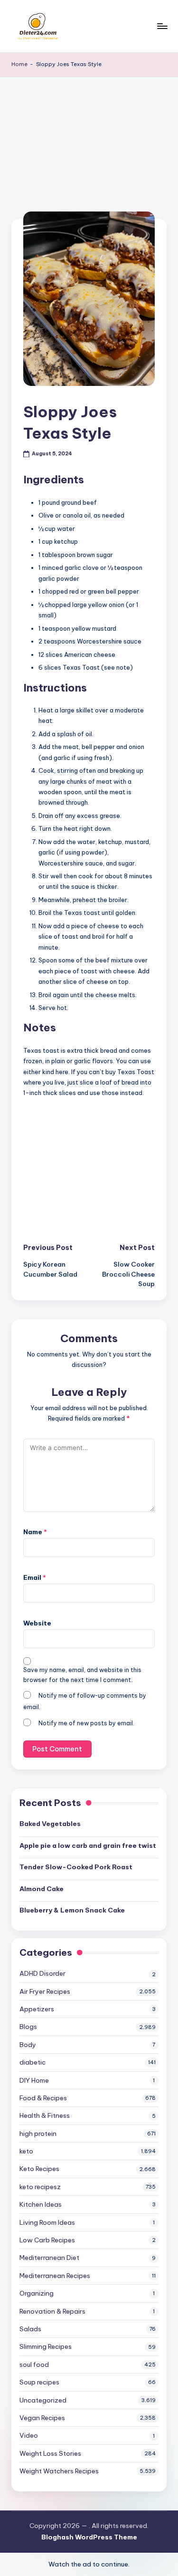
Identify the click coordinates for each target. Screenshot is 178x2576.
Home (19, 64)
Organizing (37, 2293)
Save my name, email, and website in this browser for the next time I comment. (82, 1675)
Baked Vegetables (50, 1824)
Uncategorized (43, 2400)
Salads (30, 2329)
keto (26, 2151)
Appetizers (37, 2009)
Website (37, 1623)
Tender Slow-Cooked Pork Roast (76, 1867)
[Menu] (162, 26)
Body (28, 2045)
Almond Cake (42, 1889)
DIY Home (34, 2080)
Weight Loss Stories (50, 2453)
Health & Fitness (45, 2115)
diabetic (33, 2062)
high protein (38, 2134)
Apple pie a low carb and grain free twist (88, 1845)
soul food (34, 2365)
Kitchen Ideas (41, 2204)
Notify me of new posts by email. (86, 1723)
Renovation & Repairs (52, 2311)
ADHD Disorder (42, 1973)
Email (35, 1577)
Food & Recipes (43, 2098)
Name (35, 1532)
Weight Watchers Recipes (59, 2471)
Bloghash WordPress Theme (89, 2537)
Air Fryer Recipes (45, 1991)
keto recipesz (40, 2187)
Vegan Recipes (42, 2418)
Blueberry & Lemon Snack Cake (72, 1910)
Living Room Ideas (47, 2222)
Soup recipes (39, 2382)
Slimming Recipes (46, 2346)
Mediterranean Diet (49, 2258)
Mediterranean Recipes (55, 2276)
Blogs (28, 2027)
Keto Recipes (39, 2169)
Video (29, 2435)
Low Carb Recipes (47, 2240)
